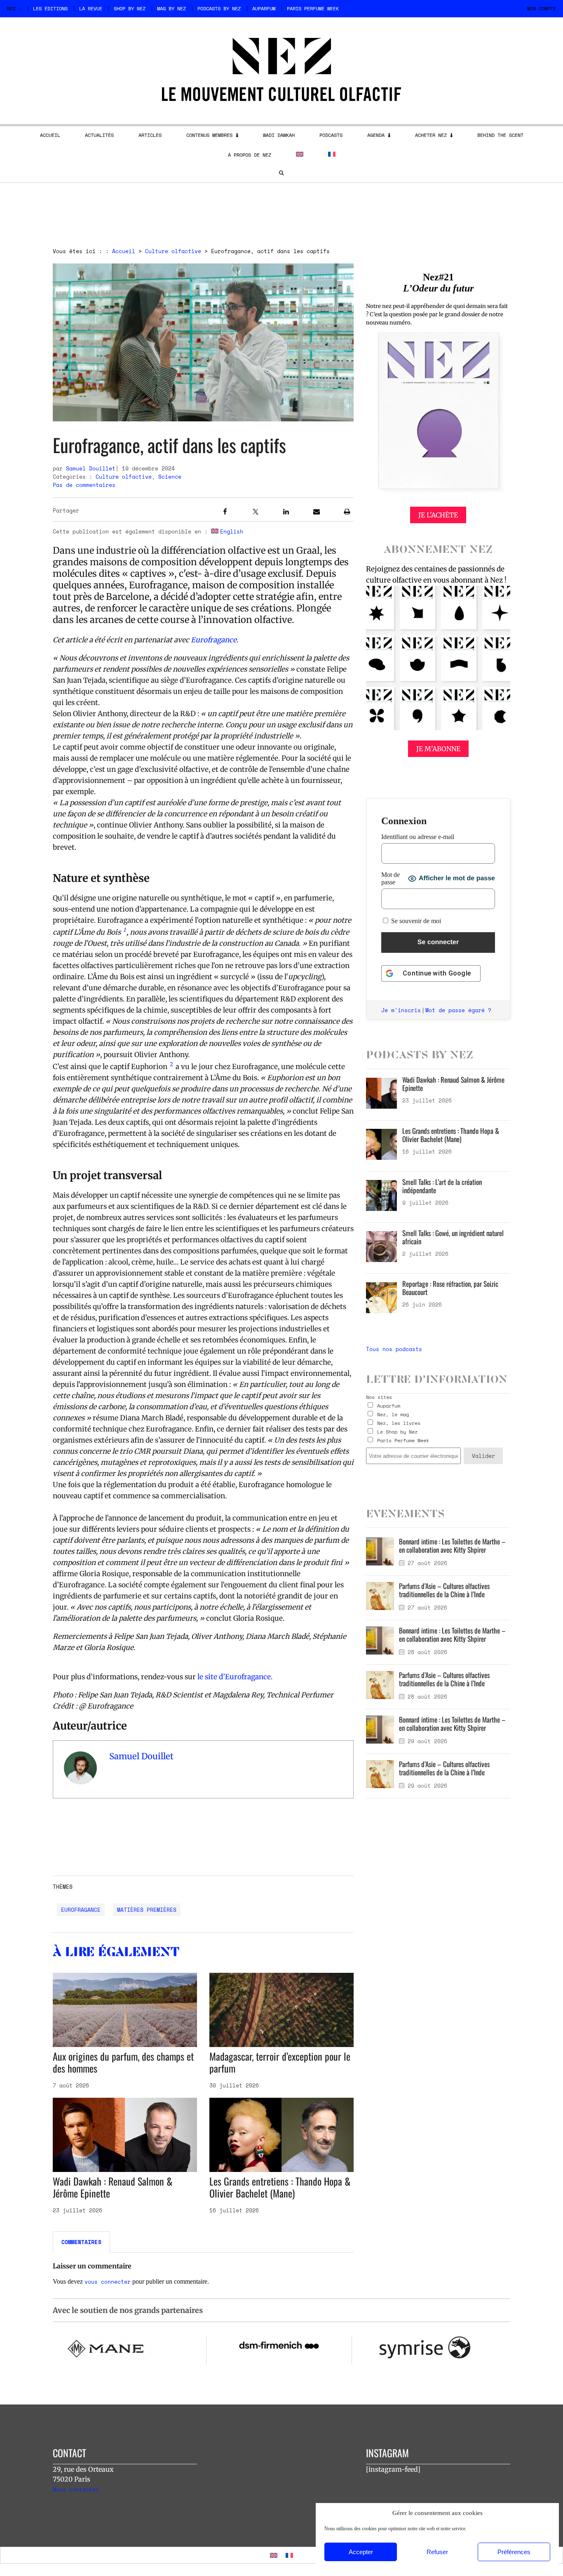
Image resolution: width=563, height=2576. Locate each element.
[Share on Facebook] (225, 513)
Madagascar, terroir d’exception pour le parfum (280, 2062)
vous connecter (108, 2282)
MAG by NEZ (171, 8)
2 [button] (171, 1064)
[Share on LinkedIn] (286, 513)
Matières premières (147, 1910)
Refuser (437, 2552)
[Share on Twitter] (256, 513)
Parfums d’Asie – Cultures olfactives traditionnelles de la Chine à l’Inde (444, 1590)
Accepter (361, 2552)
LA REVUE (91, 8)
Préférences (514, 2552)
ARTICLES (150, 135)
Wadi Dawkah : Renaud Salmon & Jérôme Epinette (113, 2187)
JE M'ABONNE (438, 749)
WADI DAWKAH (279, 135)
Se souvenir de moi (415, 921)
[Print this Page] (347, 513)
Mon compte (542, 8)
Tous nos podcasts (394, 1349)
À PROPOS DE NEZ (250, 155)
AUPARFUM (264, 8)
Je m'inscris (401, 1010)
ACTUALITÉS (99, 135)
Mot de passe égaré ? (458, 1010)
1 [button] (124, 930)
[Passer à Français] (289, 2555)
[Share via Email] (317, 513)
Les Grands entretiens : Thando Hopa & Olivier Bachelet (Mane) (280, 2187)
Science (170, 477)
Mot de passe (391, 878)
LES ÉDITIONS (50, 8)
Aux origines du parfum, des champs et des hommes (123, 2062)
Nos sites (379, 1397)
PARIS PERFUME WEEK (313, 8)
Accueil (124, 251)
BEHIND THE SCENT (500, 135)
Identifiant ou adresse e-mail (418, 837)
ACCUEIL (50, 135)
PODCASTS (331, 135)
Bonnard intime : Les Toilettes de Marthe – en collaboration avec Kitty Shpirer (452, 1545)
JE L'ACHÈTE (438, 515)
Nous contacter (76, 2489)
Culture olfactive (173, 251)
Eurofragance (81, 1910)
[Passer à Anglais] (300, 154)
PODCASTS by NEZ (219, 8)
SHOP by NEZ (130, 8)
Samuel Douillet (91, 468)
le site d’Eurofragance (233, 1677)
